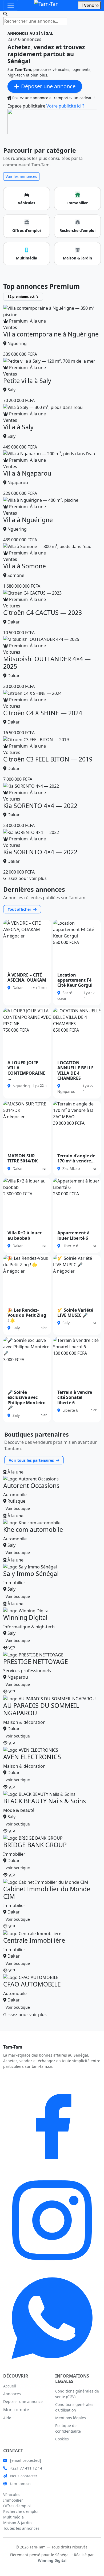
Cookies (62, 2439)
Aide (7, 2418)
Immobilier (13, 2500)
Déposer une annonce (23, 2401)
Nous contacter (24, 2476)
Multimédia (13, 2517)
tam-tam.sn (20, 2484)
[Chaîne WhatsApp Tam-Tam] (52, 2318)
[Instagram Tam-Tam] (52, 2220)
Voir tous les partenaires (32, 1460)
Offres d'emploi (17, 2506)
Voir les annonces (21, 176)
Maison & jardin (17, 2523)
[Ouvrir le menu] (11, 5)
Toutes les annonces (21, 2528)
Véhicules (12, 2495)
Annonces (12, 2394)
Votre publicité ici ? (65, 106)
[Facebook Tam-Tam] (52, 2122)
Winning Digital (52, 2560)
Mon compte (16, 2410)
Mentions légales (71, 2418)
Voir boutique (18, 1508)
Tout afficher (20, 909)
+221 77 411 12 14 (26, 2468)
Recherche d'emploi (21, 2511)
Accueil (10, 2386)
